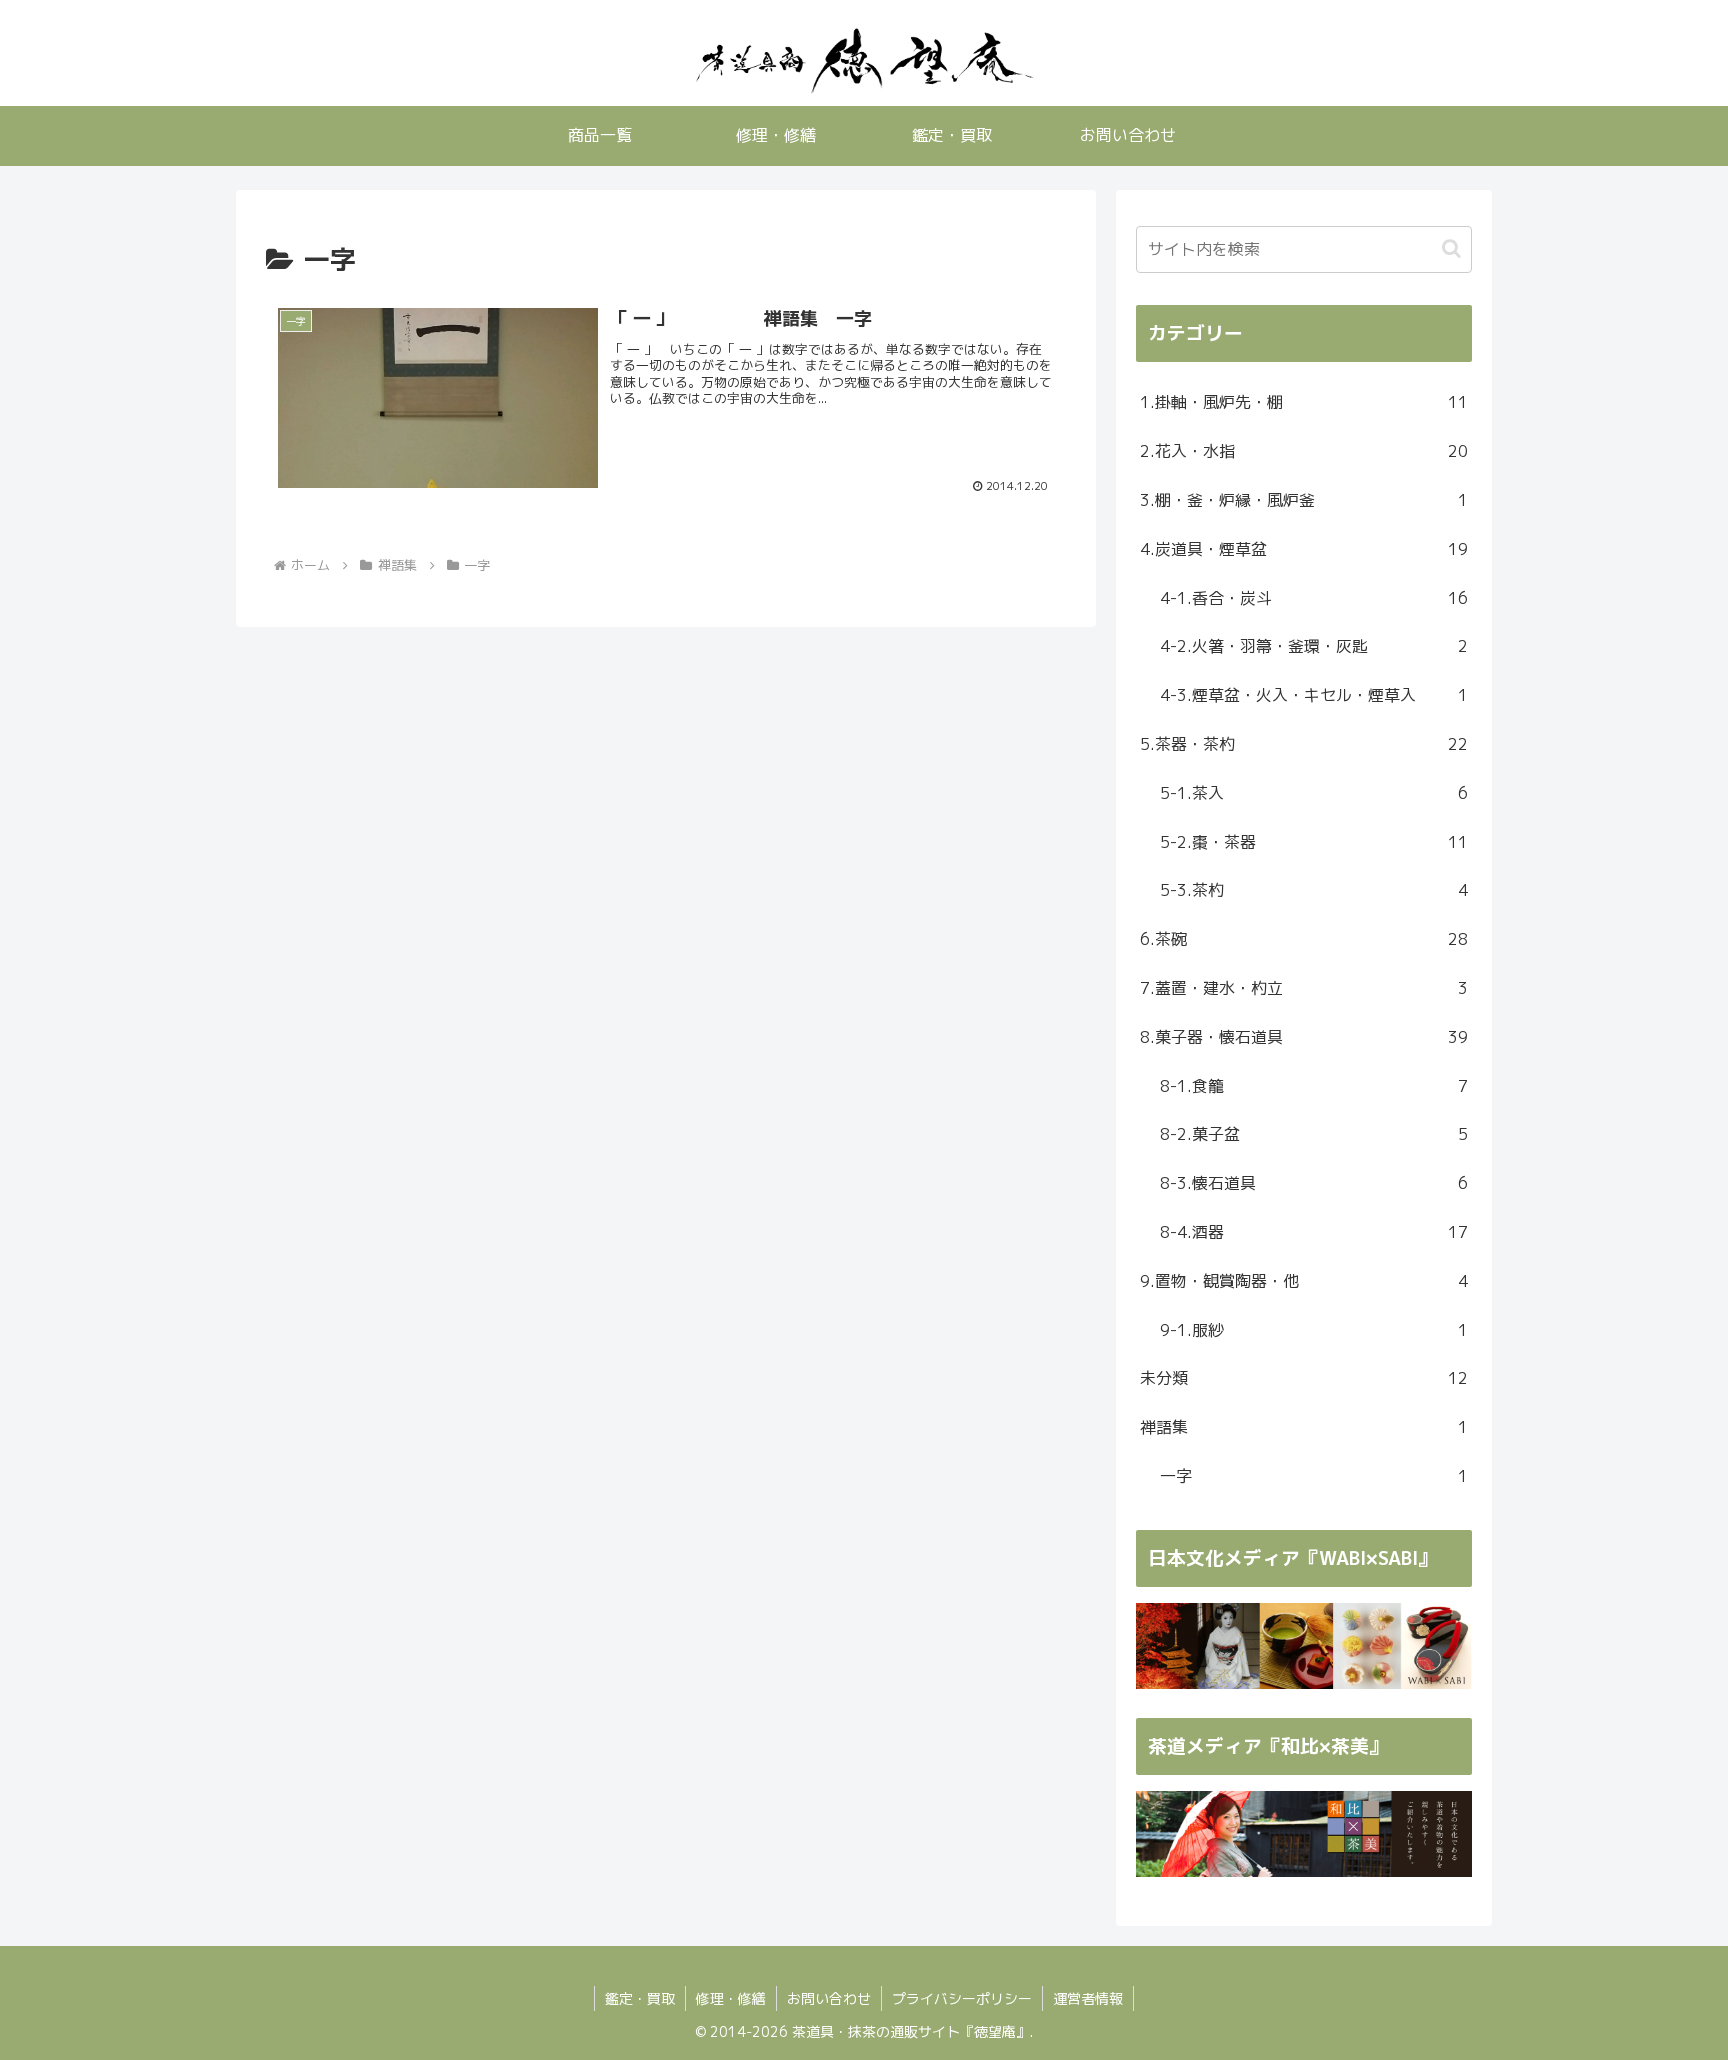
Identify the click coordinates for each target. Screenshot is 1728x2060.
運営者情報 (1088, 1998)
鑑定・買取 (640, 1998)
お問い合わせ (829, 1998)
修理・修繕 (731, 1998)
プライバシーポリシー (962, 1998)
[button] (1451, 248)
